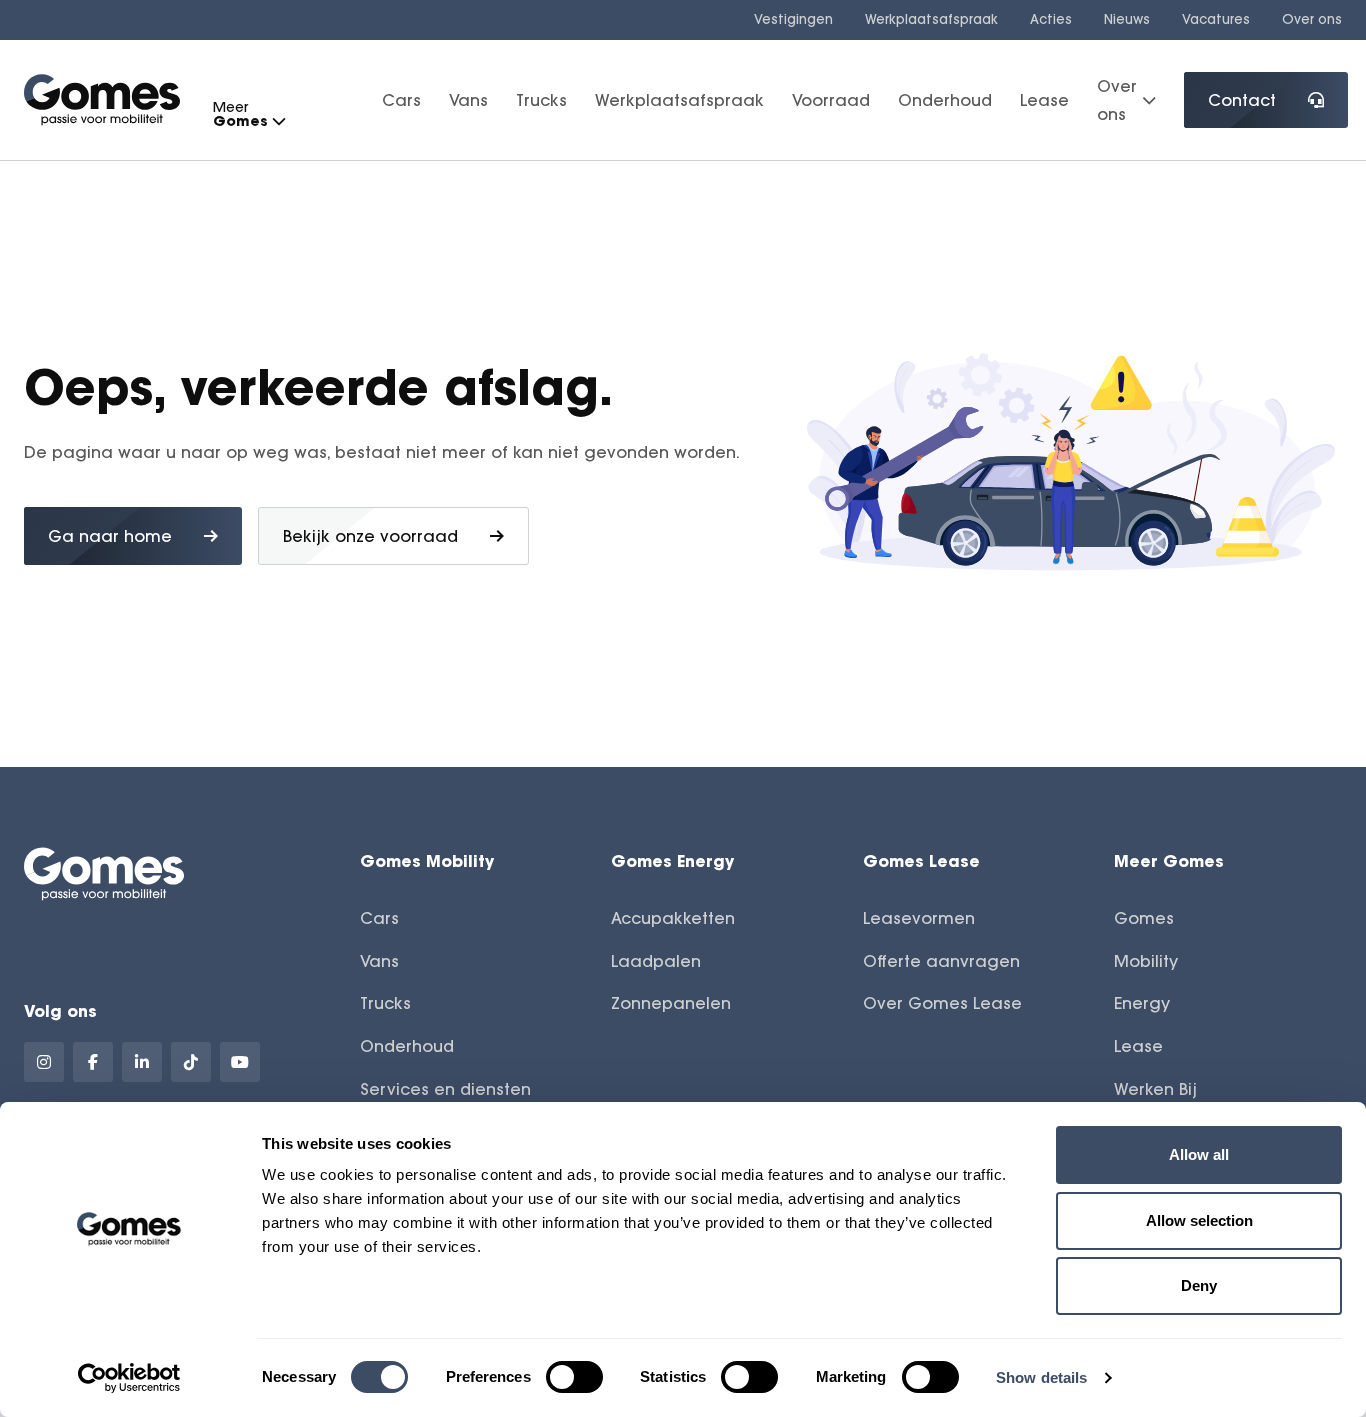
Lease (1044, 100)
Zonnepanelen (671, 1003)
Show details (1041, 1377)
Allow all (1199, 1154)
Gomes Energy (672, 860)
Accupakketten (673, 918)
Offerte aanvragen (941, 961)
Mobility (1146, 961)
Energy (1142, 1003)
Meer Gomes (1169, 860)
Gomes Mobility (427, 860)
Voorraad (831, 100)
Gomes (1144, 918)
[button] (278, 121)
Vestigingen (793, 19)
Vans (468, 100)
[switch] (574, 1377)
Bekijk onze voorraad (370, 536)
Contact (1242, 100)
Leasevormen (919, 918)
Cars (401, 100)
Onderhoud (945, 100)
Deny (1199, 1285)
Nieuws (1127, 19)
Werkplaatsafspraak (931, 19)
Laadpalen (656, 961)
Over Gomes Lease (942, 1003)
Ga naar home (110, 536)
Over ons (1312, 19)
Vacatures (1216, 19)
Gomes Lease (921, 860)
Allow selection (1199, 1220)
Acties (1051, 19)
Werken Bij (1155, 1089)
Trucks (541, 100)
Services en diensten (445, 1089)
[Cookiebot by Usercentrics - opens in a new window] (129, 1378)
